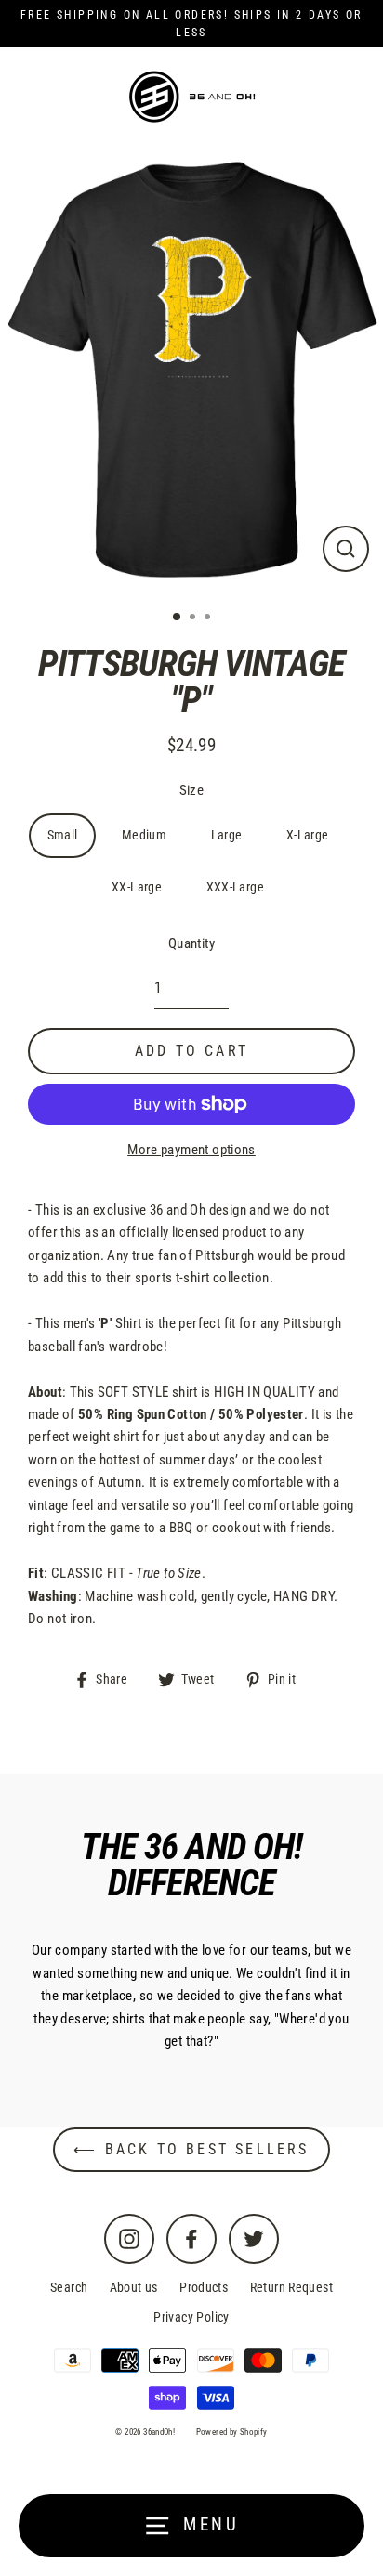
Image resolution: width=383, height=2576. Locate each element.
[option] (191, 371)
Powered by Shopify (232, 2432)
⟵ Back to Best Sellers (191, 2149)
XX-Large (137, 887)
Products (204, 2287)
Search (69, 2287)
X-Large (308, 835)
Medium (144, 835)
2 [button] (194, 618)
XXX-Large (235, 887)
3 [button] (209, 618)
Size (192, 790)
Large (227, 835)
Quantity (191, 943)
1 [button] (178, 618)
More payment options (191, 1150)
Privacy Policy (191, 2317)
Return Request (291, 2287)
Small (63, 835)
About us (134, 2287)
